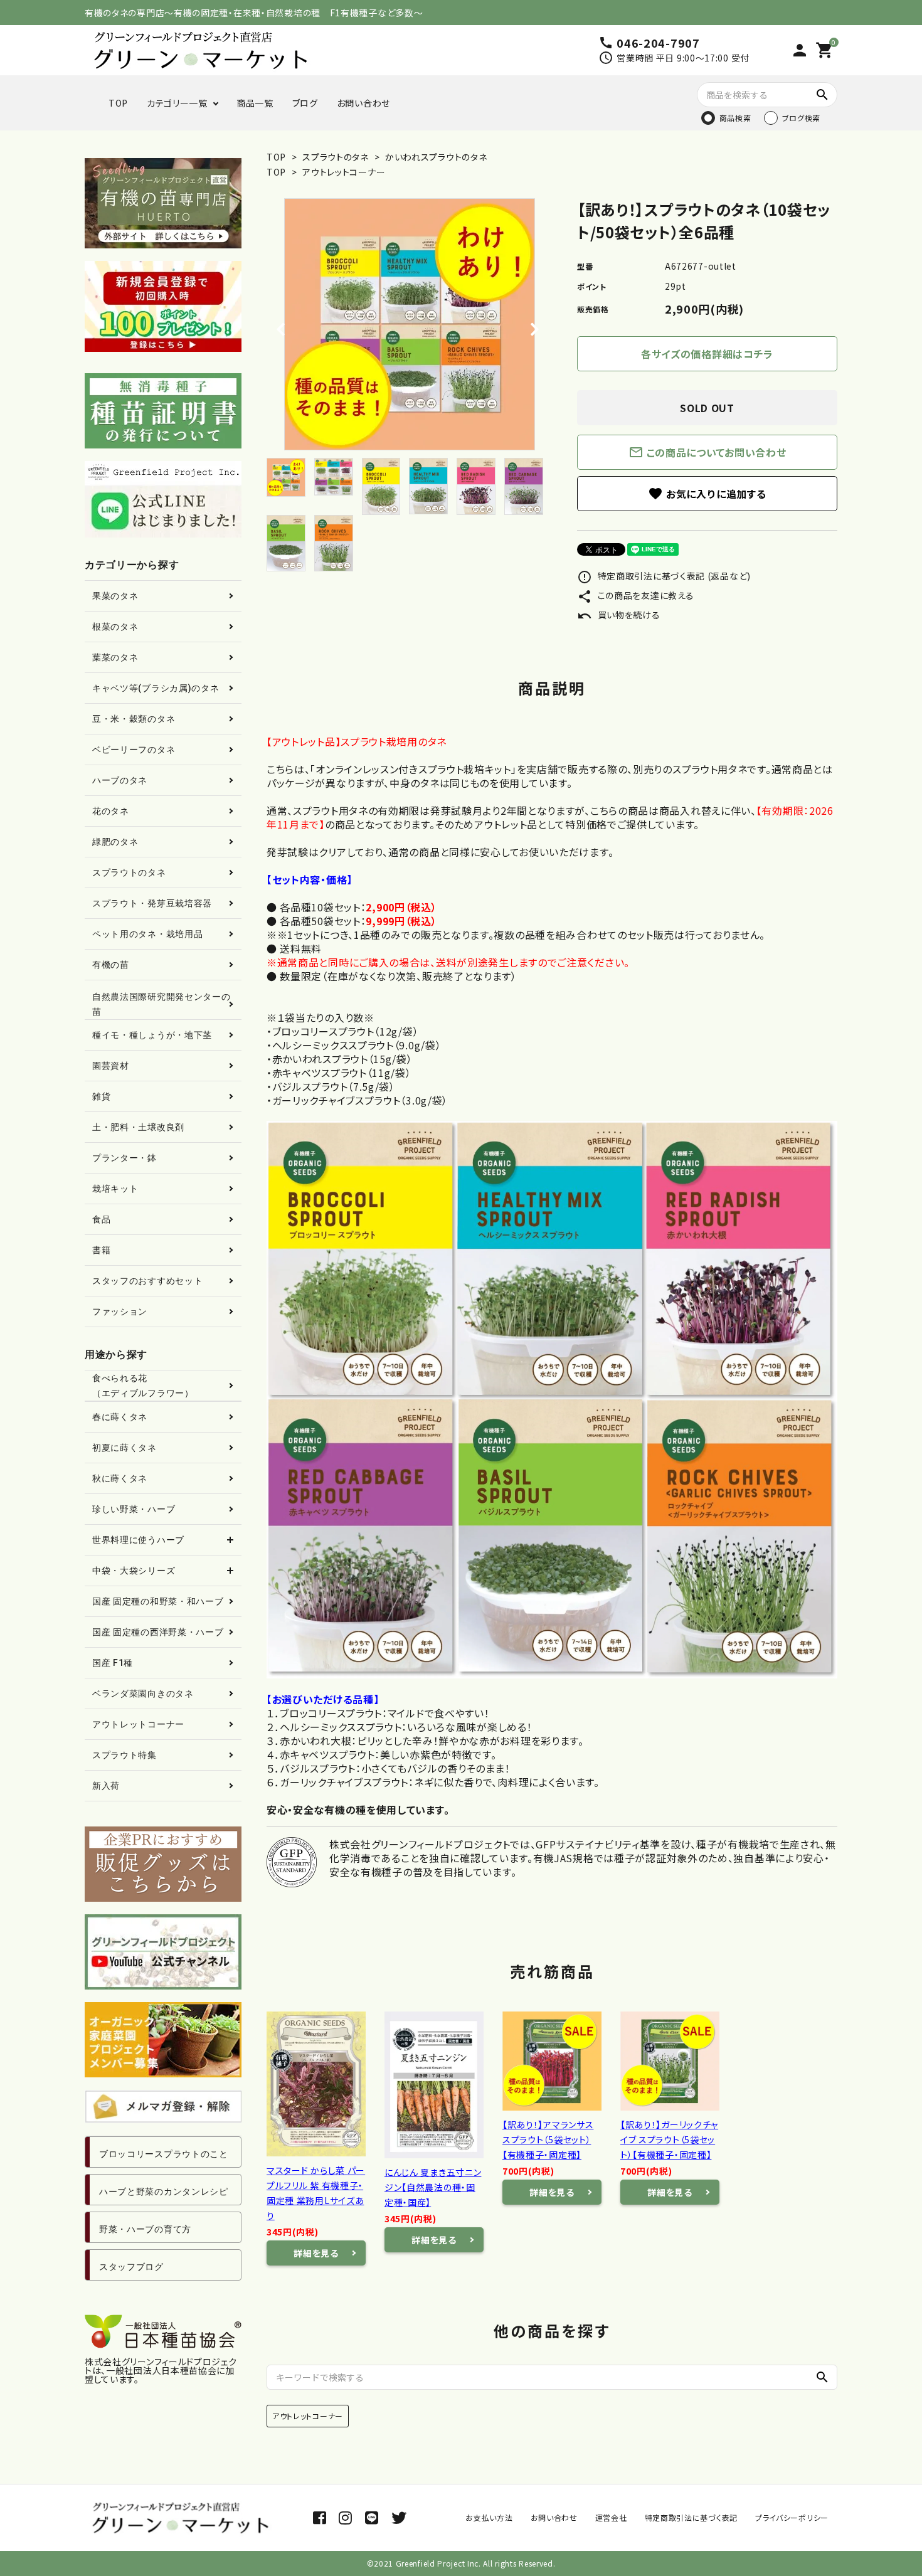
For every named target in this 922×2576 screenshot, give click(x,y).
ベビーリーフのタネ (134, 750)
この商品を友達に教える (635, 595)
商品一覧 (255, 103)
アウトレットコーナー (344, 172)
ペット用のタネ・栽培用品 (147, 934)
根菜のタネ (115, 627)
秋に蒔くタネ (120, 1478)
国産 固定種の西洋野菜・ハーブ (158, 1632)
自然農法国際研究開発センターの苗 (162, 1004)
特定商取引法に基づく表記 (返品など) (664, 576)
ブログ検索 (802, 118)
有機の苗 (111, 965)
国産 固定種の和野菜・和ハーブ (158, 1601)
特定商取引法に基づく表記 (691, 2517)
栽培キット (115, 1189)
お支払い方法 (489, 2517)
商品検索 (735, 118)
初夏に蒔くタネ (125, 1448)
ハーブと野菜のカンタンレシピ (164, 2192)
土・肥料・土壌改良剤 (138, 1127)
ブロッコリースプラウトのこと (164, 2154)
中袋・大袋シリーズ (134, 1571)
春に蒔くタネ (120, 1417)
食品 (101, 1219)
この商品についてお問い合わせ (707, 452)
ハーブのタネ (120, 780)
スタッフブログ (131, 2267)
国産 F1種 (113, 1663)
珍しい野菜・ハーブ (134, 1509)
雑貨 (101, 1096)
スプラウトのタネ (336, 157)
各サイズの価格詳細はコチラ (707, 354)
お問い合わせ (363, 103)
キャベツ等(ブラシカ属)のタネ (156, 688)
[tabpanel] (409, 324)
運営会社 (611, 2517)
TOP (118, 103)
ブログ (305, 103)
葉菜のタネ (115, 657)
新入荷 (106, 1786)
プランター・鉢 (125, 1158)
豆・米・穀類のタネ (134, 719)
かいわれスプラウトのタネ (435, 157)
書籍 (101, 1250)
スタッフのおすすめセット (147, 1281)
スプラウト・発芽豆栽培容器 (152, 903)
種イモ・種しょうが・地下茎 (152, 1035)
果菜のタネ (115, 596)
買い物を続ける (619, 615)
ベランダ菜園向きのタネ (143, 1693)
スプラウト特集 (125, 1755)
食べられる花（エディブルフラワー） (143, 1386)
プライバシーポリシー (792, 2517)
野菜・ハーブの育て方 (145, 2229)
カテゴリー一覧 (177, 103)
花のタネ (111, 811)
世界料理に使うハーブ (138, 1540)
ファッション (120, 1312)
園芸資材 (111, 1066)
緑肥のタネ (115, 842)
